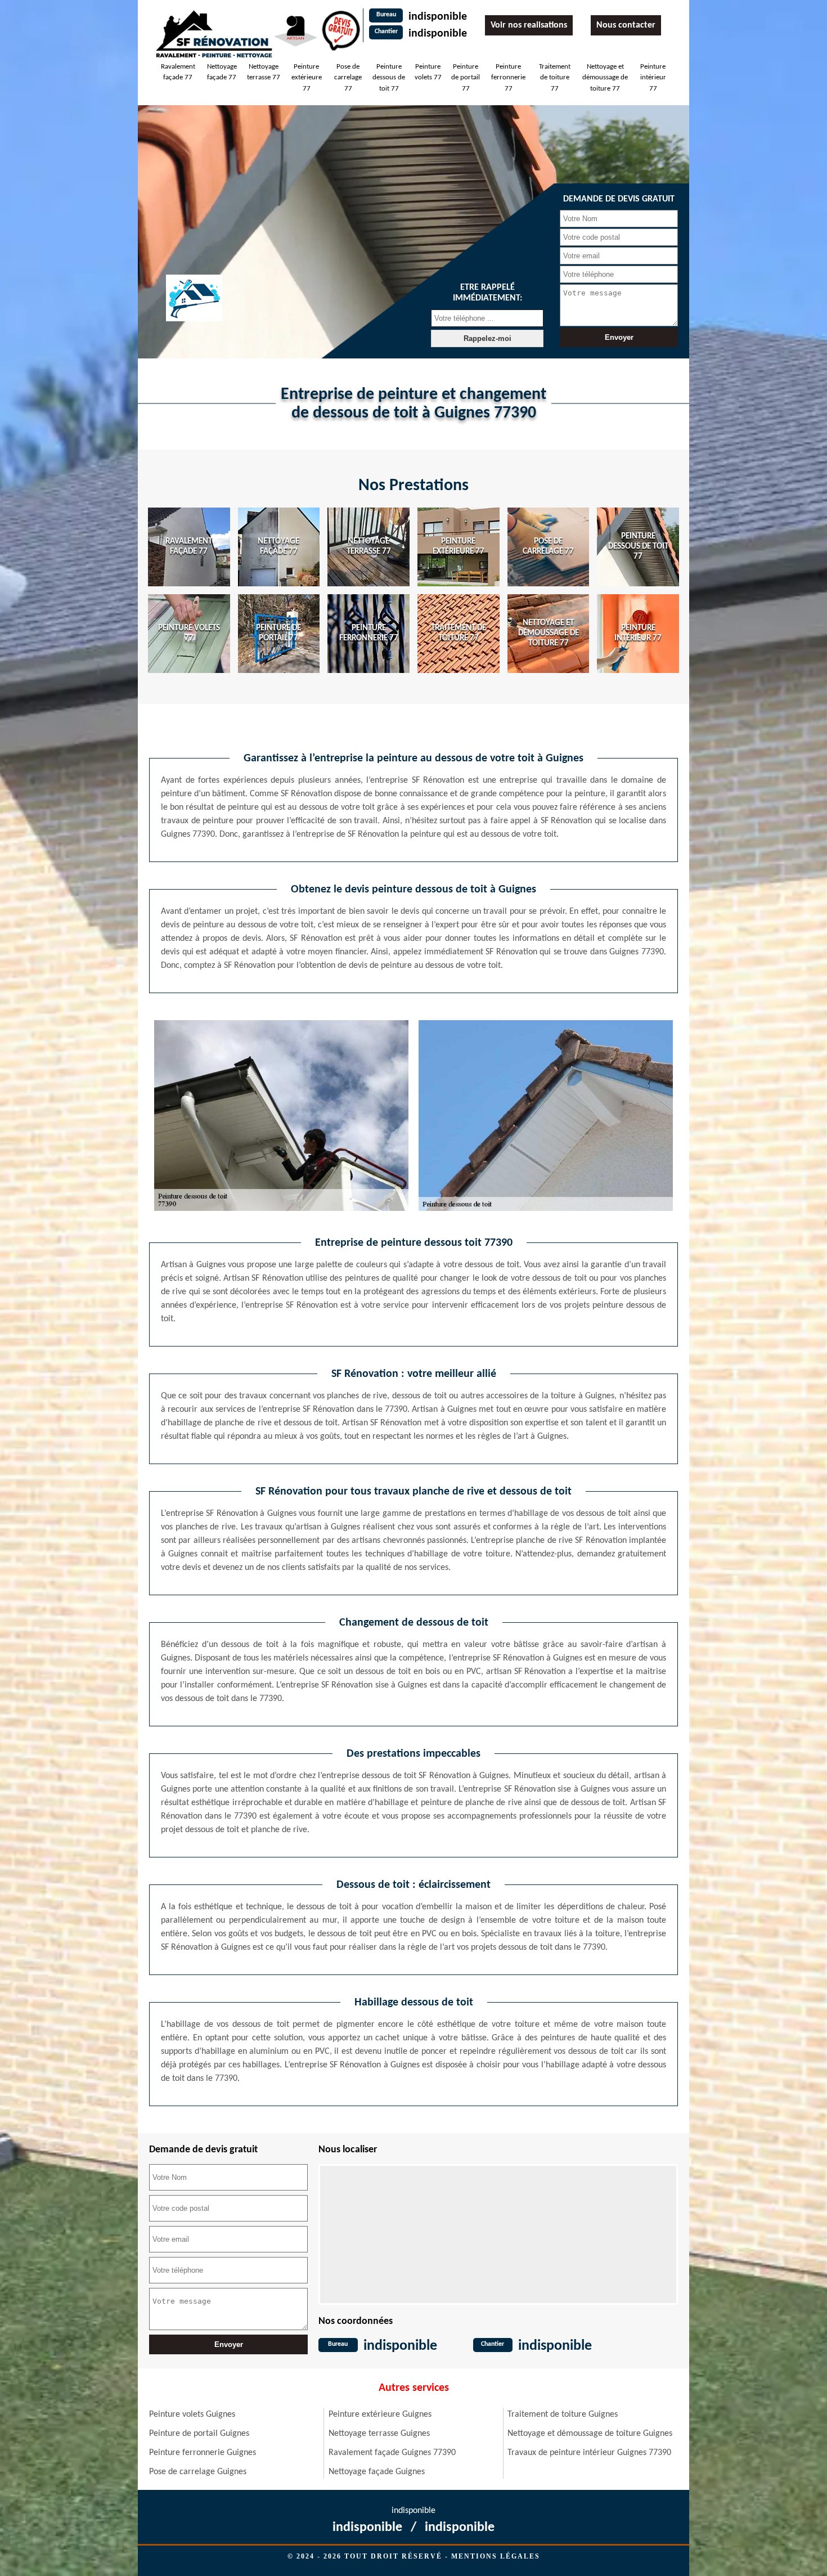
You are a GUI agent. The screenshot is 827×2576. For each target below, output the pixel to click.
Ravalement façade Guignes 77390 (392, 2453)
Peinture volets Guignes (192, 2415)
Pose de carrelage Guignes (198, 2472)
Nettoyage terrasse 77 (264, 72)
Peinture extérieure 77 (307, 78)
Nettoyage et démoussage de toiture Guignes (590, 2434)
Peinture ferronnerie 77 (508, 78)
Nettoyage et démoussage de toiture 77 (605, 78)
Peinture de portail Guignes (199, 2434)
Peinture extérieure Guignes (380, 2415)
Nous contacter (626, 25)
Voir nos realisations (529, 25)
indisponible (438, 17)
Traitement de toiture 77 (555, 78)
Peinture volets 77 (428, 72)
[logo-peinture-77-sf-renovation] (214, 33)
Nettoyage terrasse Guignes (379, 2434)
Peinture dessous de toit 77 (389, 78)
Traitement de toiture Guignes (563, 2415)
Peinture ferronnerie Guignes (203, 2453)
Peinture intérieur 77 (653, 78)
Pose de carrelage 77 (348, 78)
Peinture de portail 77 (466, 78)
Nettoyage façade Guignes (377, 2472)
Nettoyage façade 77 (222, 72)
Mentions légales (496, 2556)
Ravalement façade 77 (178, 72)
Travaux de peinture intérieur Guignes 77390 (589, 2453)
